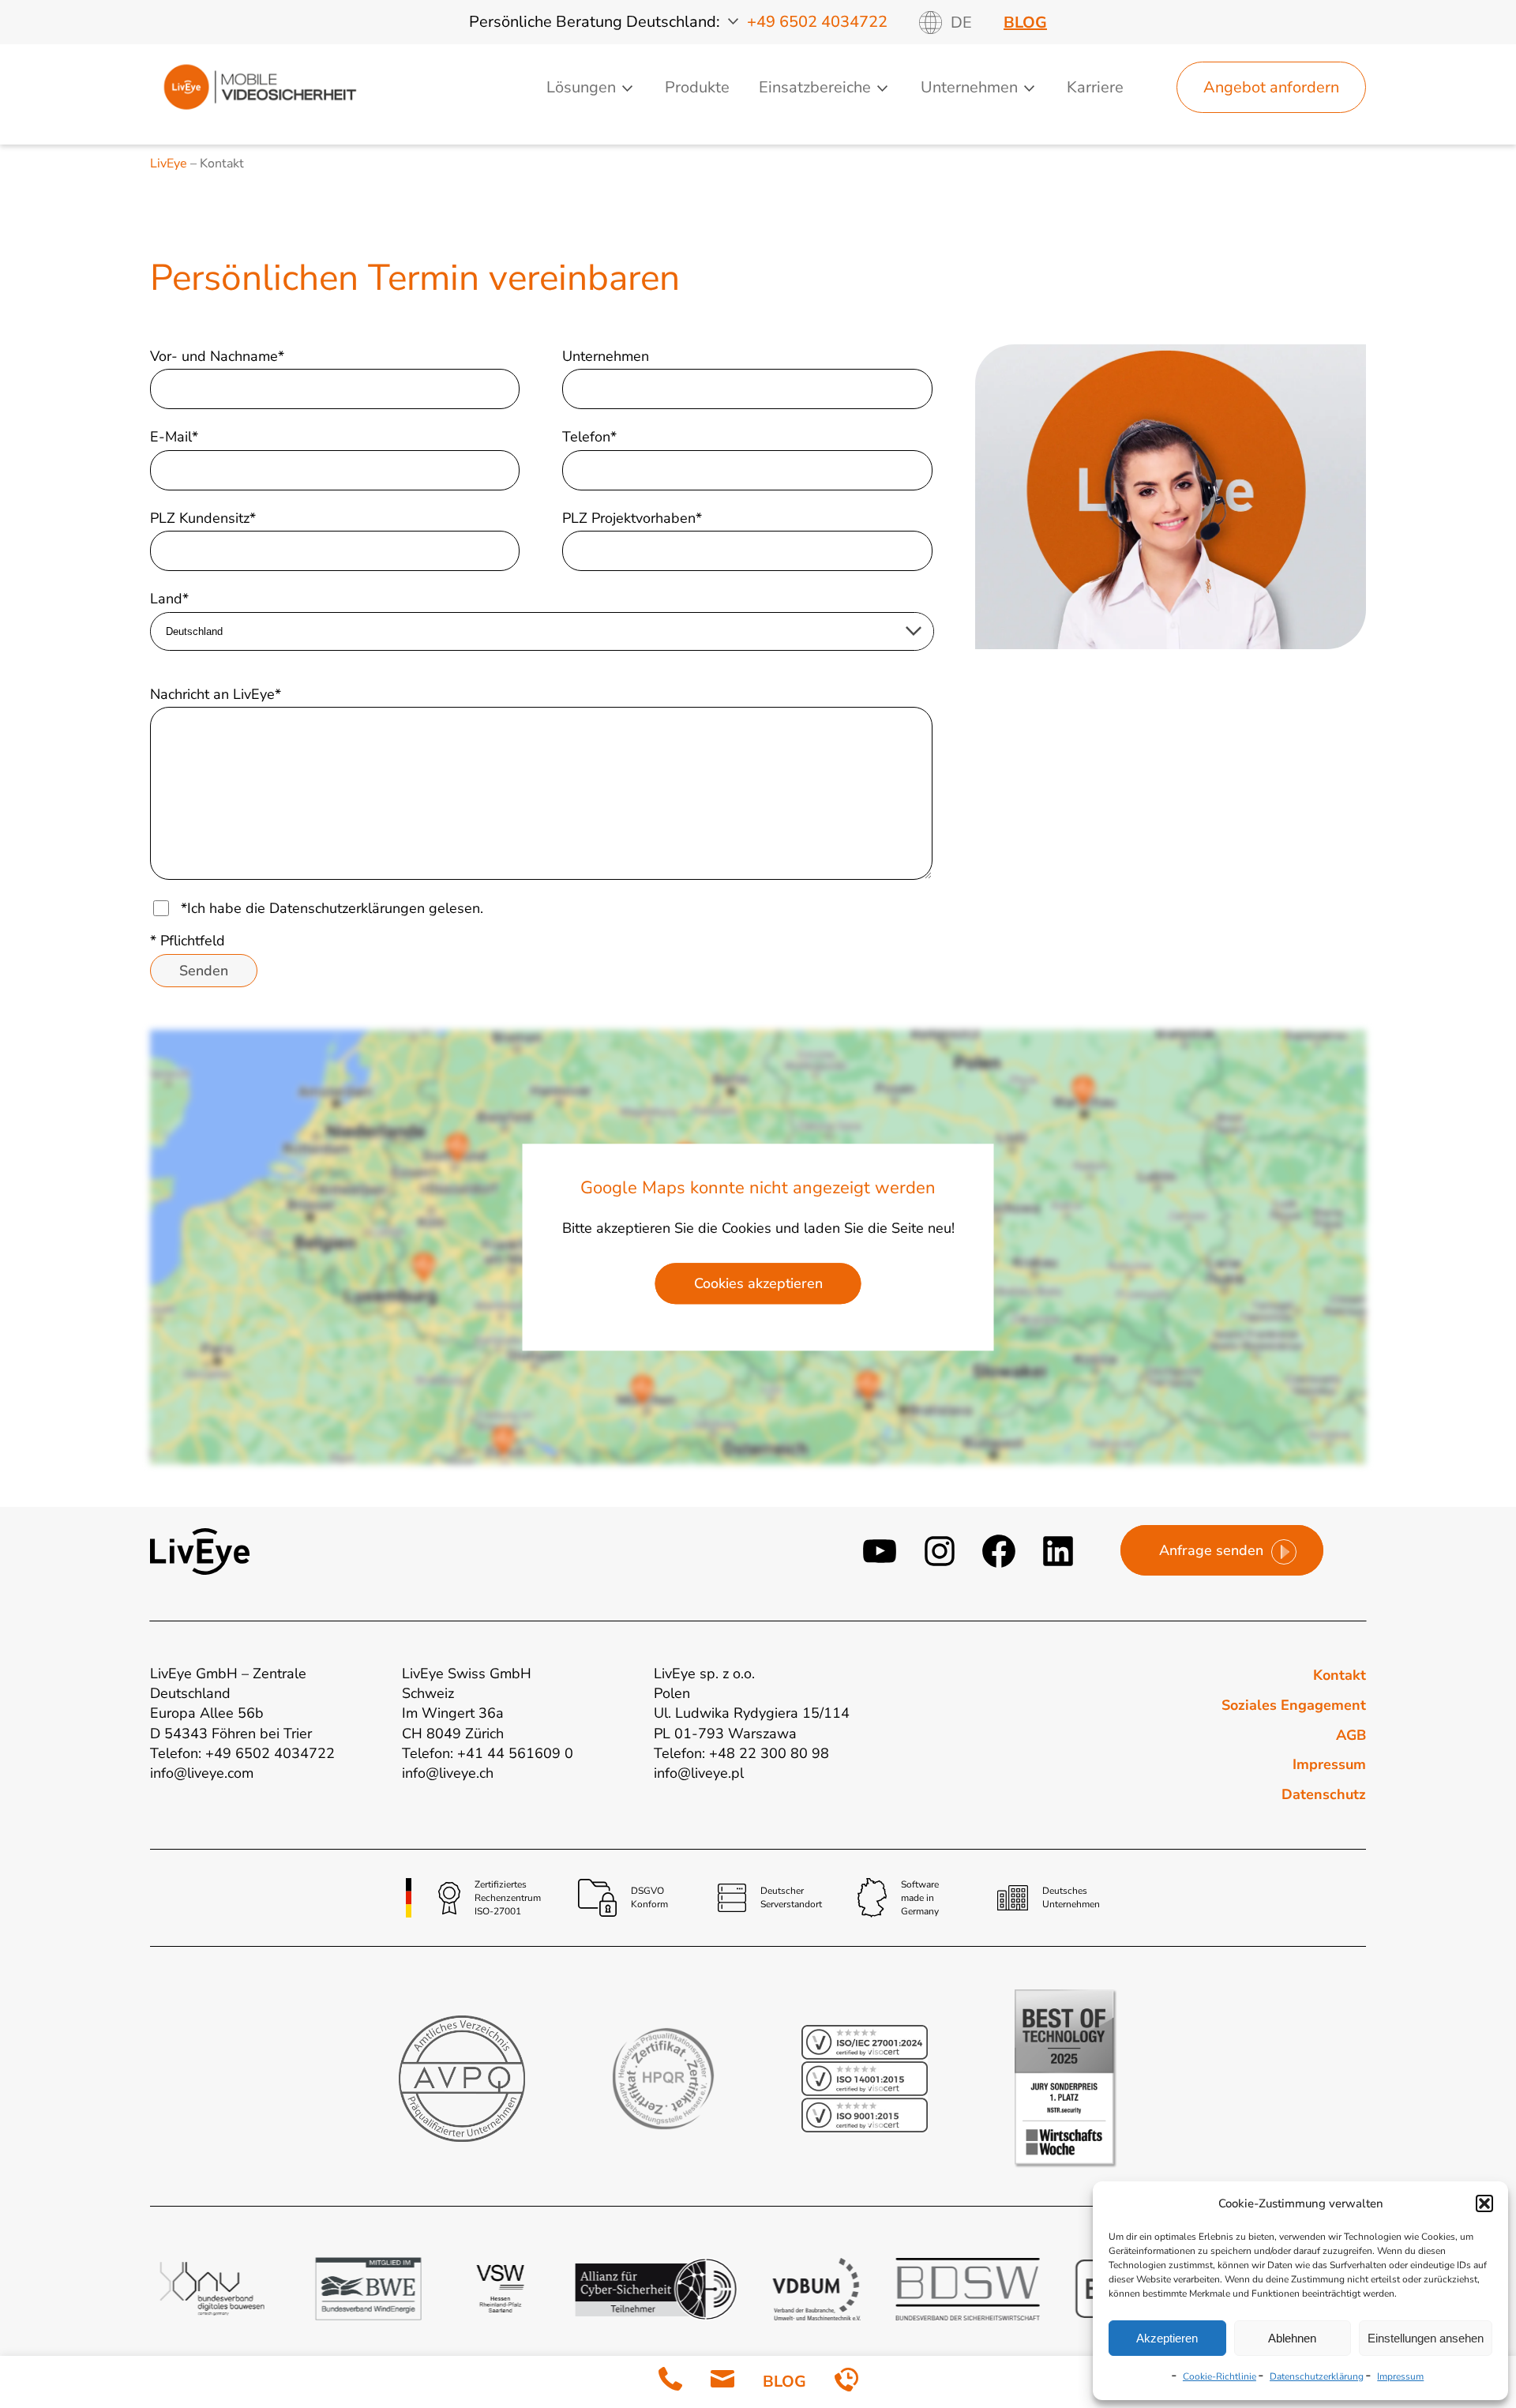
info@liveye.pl (699, 1773)
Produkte (697, 87)
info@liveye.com (202, 1773)
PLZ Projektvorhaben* (632, 518)
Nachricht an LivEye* (216, 694)
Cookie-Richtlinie (1220, 2376)
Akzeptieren (1167, 2338)
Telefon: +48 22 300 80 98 (741, 1753)
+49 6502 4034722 (817, 22)
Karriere (1095, 87)
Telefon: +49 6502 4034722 (242, 1753)
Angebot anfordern (1271, 87)
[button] (1484, 2203)
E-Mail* (174, 437)
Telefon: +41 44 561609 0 (488, 1753)
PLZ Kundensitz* (203, 518)
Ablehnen (1292, 2338)
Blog (1025, 23)
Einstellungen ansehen (1426, 2338)
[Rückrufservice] (846, 2382)
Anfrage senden (1211, 1550)
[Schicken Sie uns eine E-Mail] (722, 2382)
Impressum (1400, 2376)
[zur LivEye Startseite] (260, 87)
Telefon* (589, 437)
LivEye (169, 163)
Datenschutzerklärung (1317, 2376)
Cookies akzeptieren (758, 1283)
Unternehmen (606, 356)
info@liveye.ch (448, 1773)
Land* (169, 599)
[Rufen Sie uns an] (670, 2382)
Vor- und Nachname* (217, 356)
